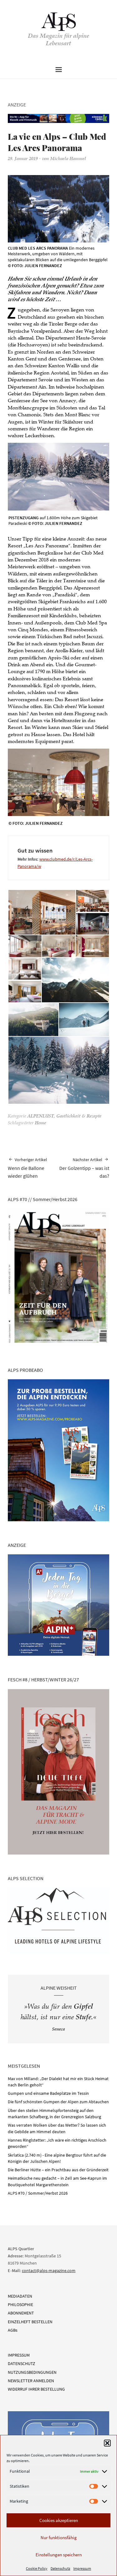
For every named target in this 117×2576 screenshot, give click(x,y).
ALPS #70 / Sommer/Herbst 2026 (38, 2193)
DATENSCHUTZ (22, 2363)
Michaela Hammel (68, 159)
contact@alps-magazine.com (49, 2270)
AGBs (13, 2330)
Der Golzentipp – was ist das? (84, 1168)
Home (41, 1123)
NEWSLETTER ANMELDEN (31, 2381)
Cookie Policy (37, 2568)
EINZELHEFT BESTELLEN (30, 2322)
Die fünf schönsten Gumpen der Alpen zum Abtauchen (58, 2102)
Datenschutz (60, 2568)
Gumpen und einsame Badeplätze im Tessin (48, 2093)
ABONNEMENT (21, 2313)
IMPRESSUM (19, 2355)
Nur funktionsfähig (59, 2537)
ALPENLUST (41, 1117)
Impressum (82, 2568)
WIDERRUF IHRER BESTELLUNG (36, 2389)
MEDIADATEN (20, 2296)
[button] (107, 2443)
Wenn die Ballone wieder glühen (27, 1168)
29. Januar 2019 (23, 159)
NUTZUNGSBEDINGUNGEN (32, 2372)
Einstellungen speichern (59, 2555)
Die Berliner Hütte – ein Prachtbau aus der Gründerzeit (58, 2170)
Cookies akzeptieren (59, 2520)
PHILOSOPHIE (20, 2305)
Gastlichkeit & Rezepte (79, 1117)
